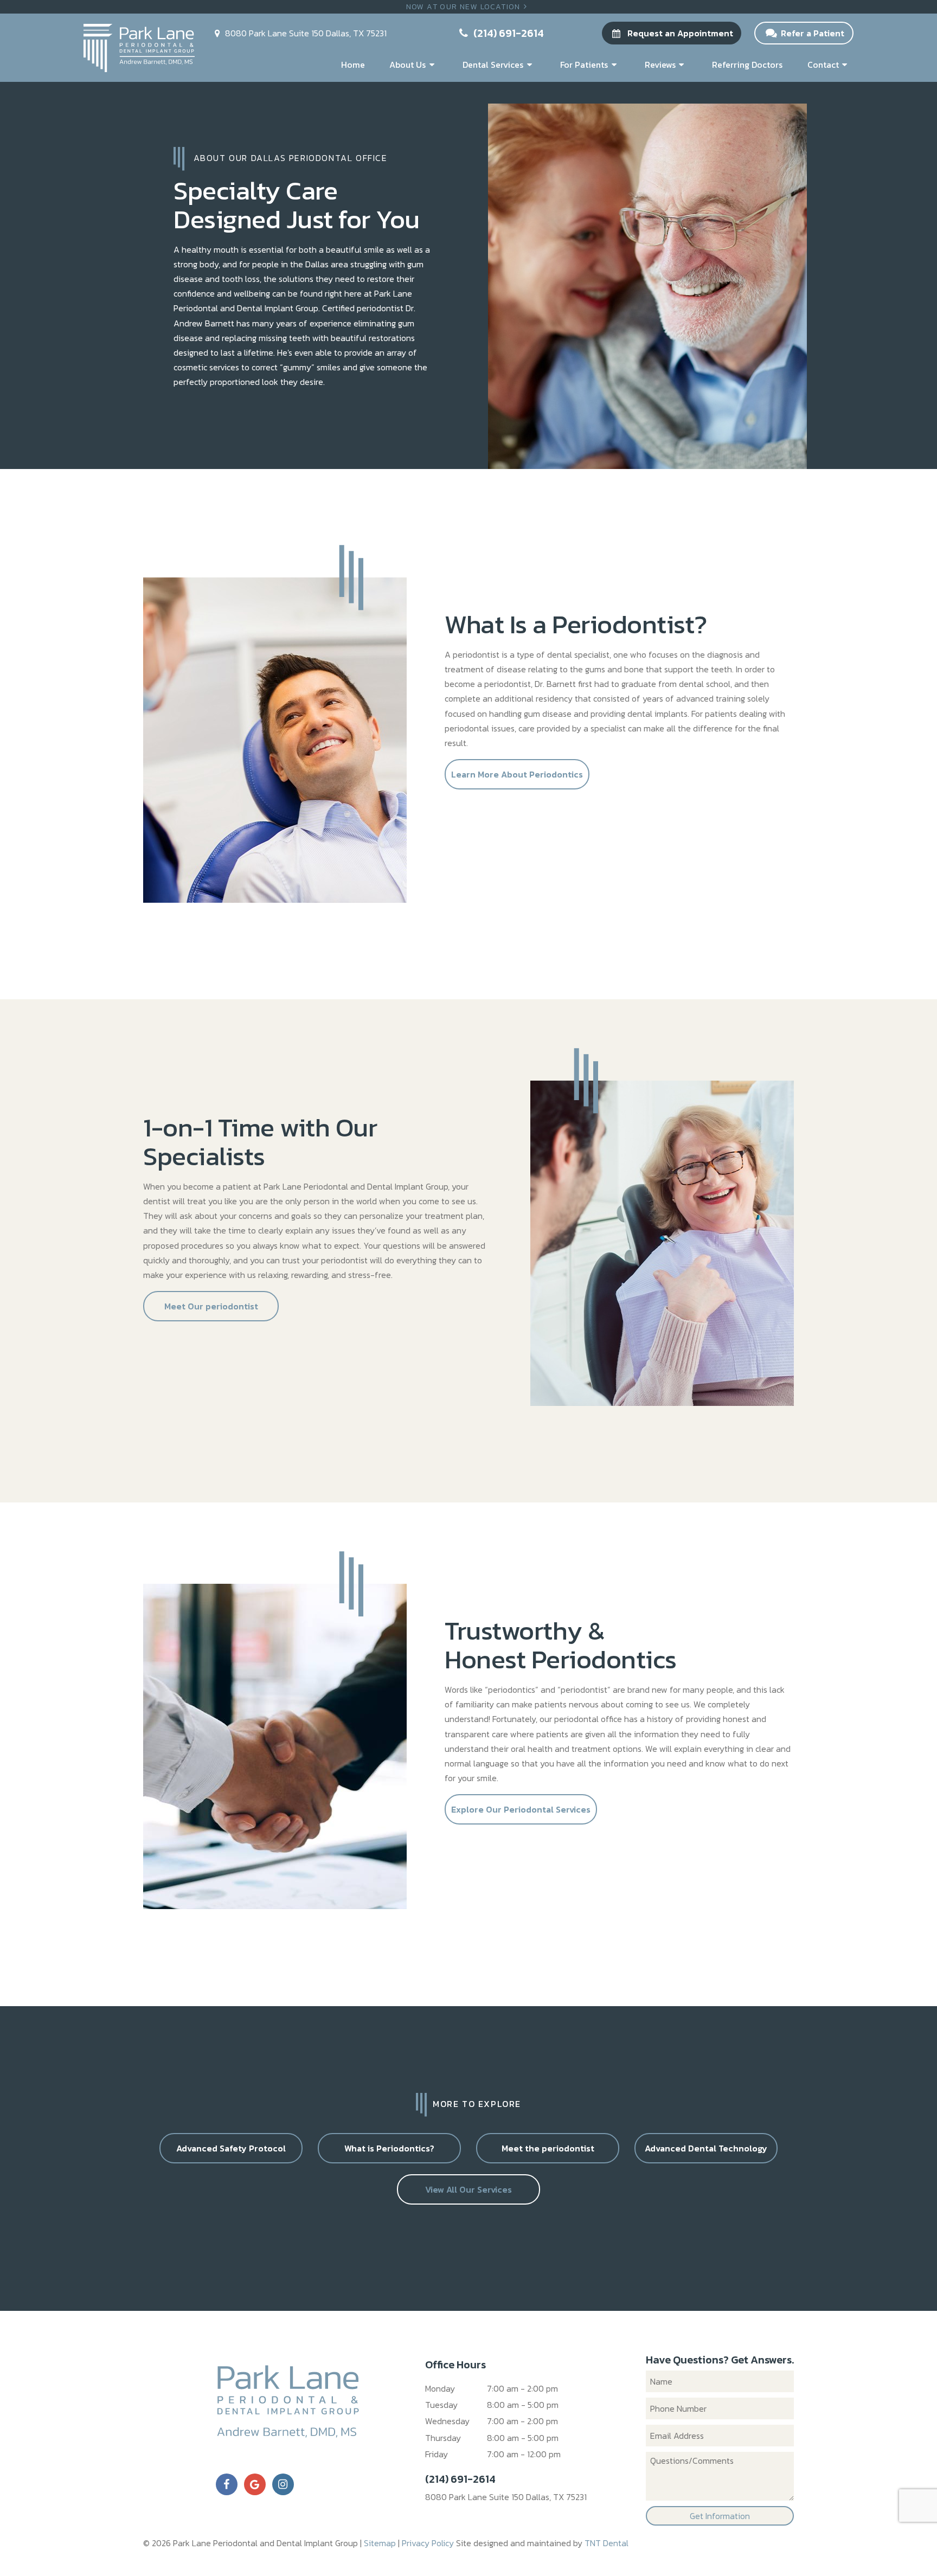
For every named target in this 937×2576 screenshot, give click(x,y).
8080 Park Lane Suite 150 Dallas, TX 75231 (506, 2497)
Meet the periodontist (548, 2148)
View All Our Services (468, 2189)
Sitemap (380, 2543)
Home (353, 65)
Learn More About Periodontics (517, 774)
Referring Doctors (747, 65)
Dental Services (493, 65)
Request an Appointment (679, 33)
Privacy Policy (428, 2543)
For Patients (584, 65)
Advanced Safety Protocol (231, 2148)
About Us (407, 65)
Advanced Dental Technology (706, 2148)
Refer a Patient (811, 33)
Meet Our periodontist (211, 1306)
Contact (823, 65)
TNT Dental (607, 2543)
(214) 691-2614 (508, 33)
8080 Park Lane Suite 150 (305, 33)
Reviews (660, 65)
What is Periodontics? (389, 2148)
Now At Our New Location (463, 7)
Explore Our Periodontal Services (521, 1809)
